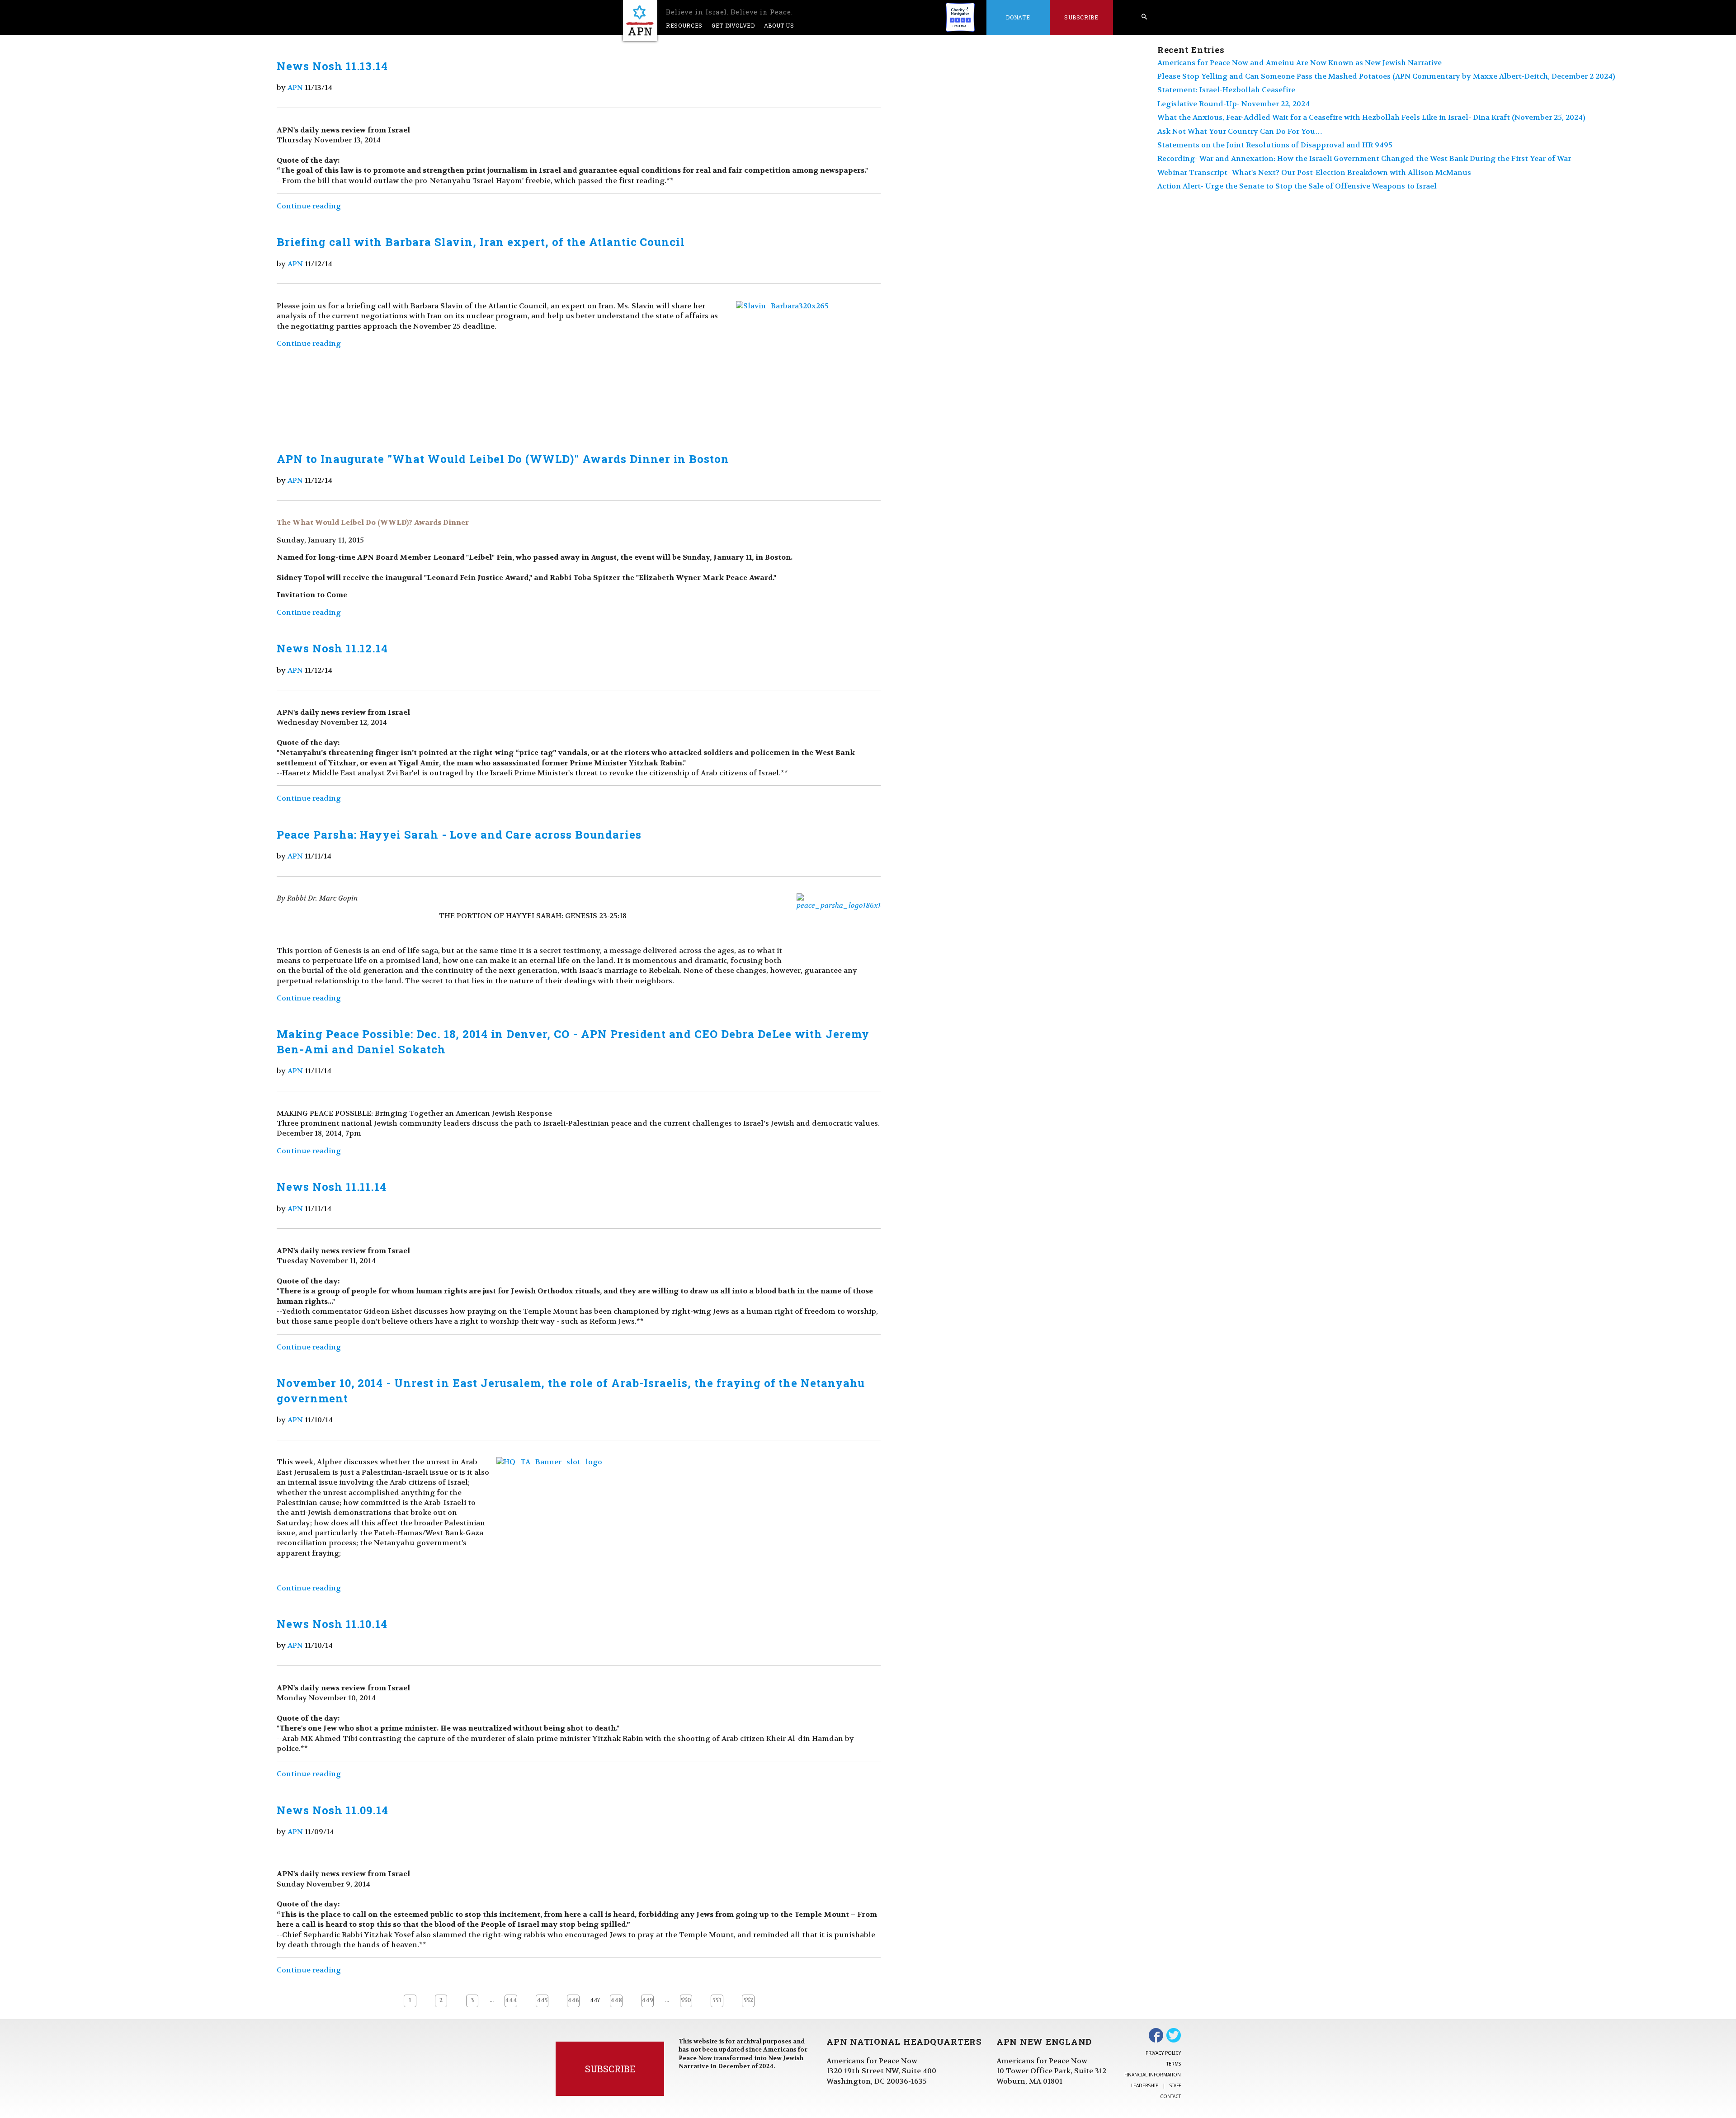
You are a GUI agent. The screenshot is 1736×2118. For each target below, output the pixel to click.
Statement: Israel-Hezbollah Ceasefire (1226, 90)
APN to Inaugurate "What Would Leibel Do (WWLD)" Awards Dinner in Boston (503, 459)
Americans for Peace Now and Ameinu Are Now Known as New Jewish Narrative (1300, 63)
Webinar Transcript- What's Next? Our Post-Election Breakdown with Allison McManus (1314, 172)
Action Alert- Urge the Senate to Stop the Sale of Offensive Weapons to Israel (1297, 186)
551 (717, 2000)
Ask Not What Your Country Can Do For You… (1240, 131)
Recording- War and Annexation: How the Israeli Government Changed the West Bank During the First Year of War (1364, 158)
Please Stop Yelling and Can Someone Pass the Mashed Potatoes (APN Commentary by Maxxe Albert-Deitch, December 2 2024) (1386, 76)
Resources (684, 25)
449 (647, 2000)
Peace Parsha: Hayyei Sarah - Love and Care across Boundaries (459, 835)
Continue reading (309, 206)
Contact (1170, 2096)
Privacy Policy (1163, 2053)
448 (616, 2000)
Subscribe (1081, 17)
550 (686, 2000)
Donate (1018, 17)
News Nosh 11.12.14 (332, 648)
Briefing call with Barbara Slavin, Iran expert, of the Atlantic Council (481, 242)
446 (573, 2000)
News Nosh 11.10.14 (332, 1624)
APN (295, 87)
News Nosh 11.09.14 (333, 1810)
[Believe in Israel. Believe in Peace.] (640, 21)
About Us (779, 25)
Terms (1174, 2064)
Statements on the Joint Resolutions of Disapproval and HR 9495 (1275, 145)
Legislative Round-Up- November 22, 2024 (1234, 104)
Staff (1175, 2085)
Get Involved (733, 25)
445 (542, 2000)
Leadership (1145, 2085)
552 (748, 2000)
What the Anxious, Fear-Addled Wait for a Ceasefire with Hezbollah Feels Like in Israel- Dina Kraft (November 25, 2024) (1371, 117)
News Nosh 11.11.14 (332, 1187)
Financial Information (1153, 2075)
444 (511, 2000)
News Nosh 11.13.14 (332, 66)
